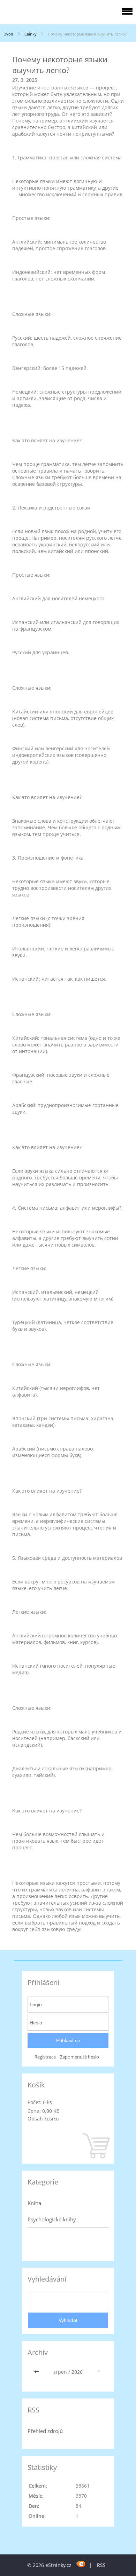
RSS (101, 2565)
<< (37, 2372)
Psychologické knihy (52, 2219)
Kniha (34, 2203)
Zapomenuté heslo (80, 2057)
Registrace (45, 2057)
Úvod (8, 34)
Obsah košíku (43, 2119)
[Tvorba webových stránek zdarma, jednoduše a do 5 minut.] (81, 2564)
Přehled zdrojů (45, 2431)
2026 (77, 2372)
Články (31, 34)
